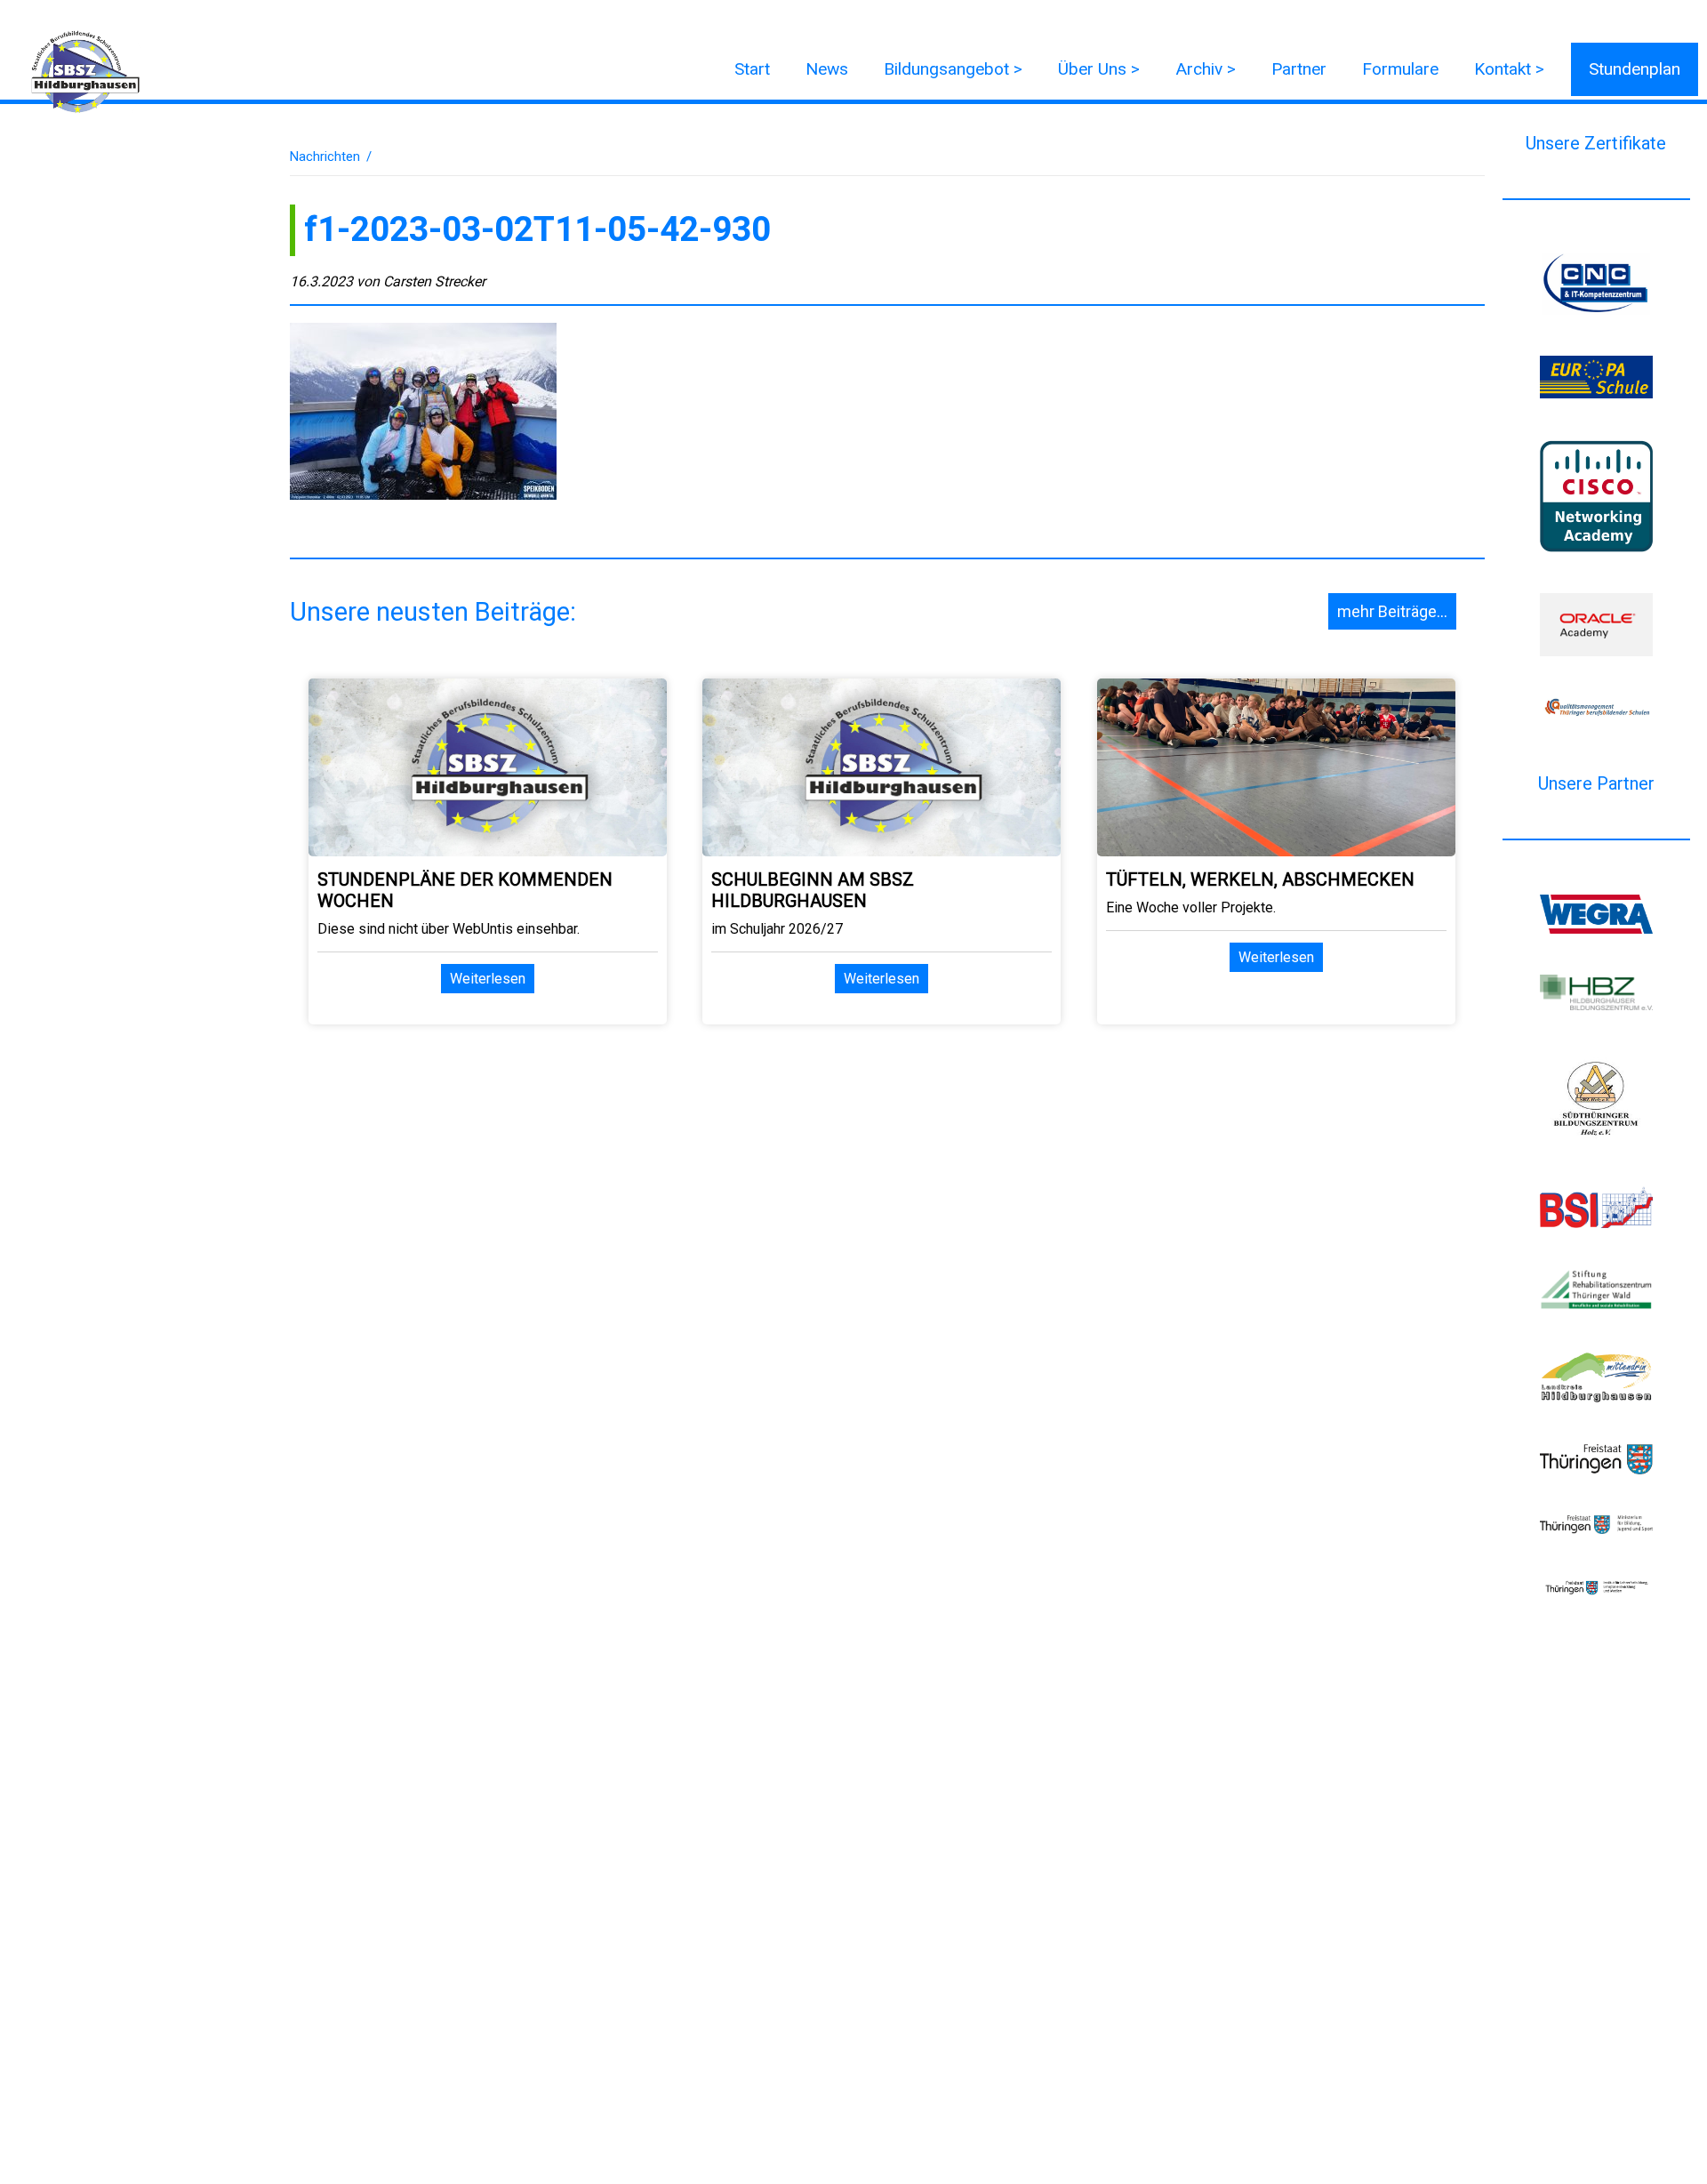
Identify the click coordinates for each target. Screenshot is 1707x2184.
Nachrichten (325, 157)
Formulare (1400, 69)
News (827, 69)
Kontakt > (1509, 69)
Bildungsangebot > (953, 69)
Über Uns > (1099, 69)
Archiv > (1206, 69)
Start (752, 69)
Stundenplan (1635, 69)
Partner (1299, 69)
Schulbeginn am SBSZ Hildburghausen (813, 890)
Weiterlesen (488, 979)
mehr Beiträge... (1392, 611)
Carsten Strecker (434, 281)
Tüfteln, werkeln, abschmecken (1260, 879)
